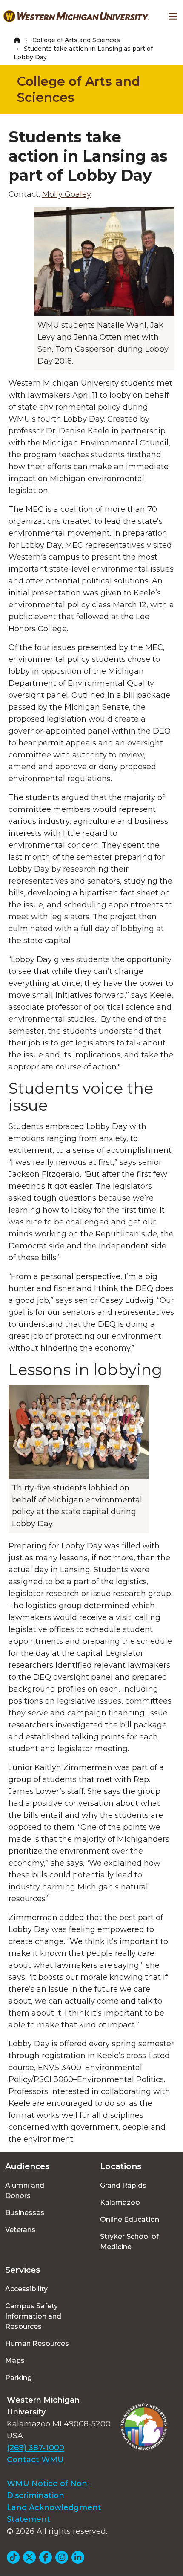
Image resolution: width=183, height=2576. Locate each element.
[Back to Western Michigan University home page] (76, 16)
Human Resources (37, 2344)
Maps (15, 2361)
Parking (19, 2378)
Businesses (25, 2213)
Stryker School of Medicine (129, 2242)
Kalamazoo (120, 2202)
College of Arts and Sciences (76, 40)
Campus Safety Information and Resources (33, 2316)
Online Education (130, 2219)
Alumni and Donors (25, 2190)
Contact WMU (35, 2460)
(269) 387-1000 (36, 2448)
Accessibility (26, 2289)
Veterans (20, 2230)
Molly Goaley (67, 194)
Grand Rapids (123, 2185)
